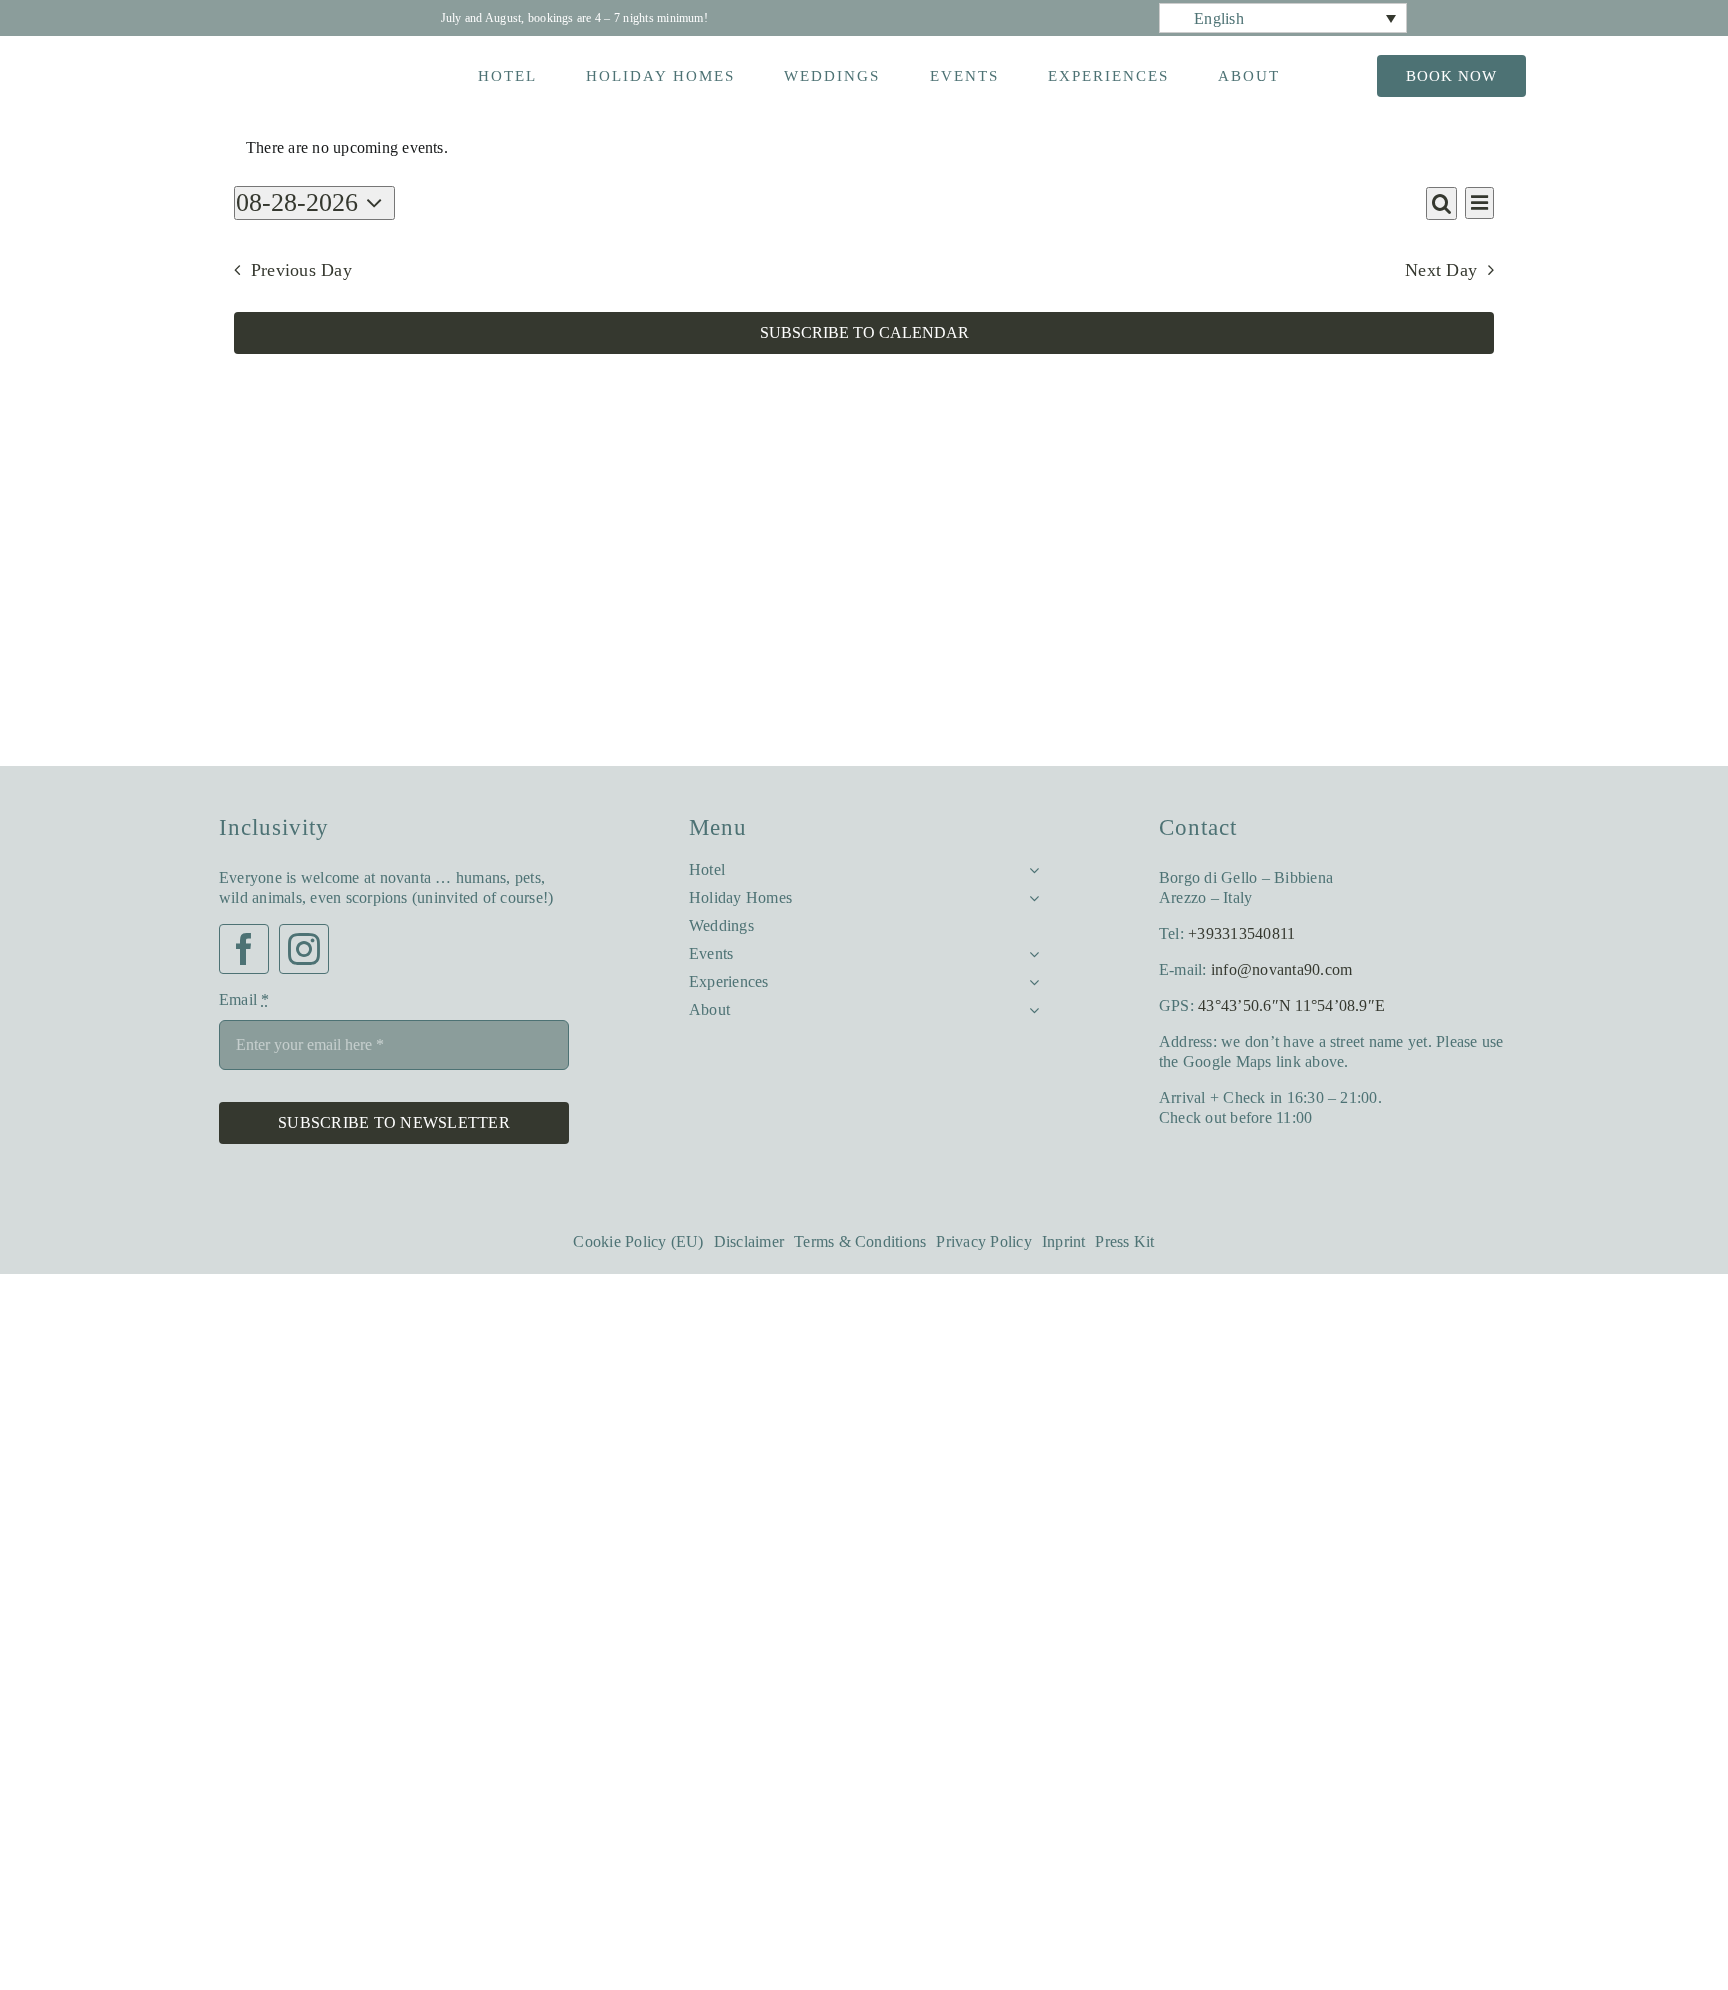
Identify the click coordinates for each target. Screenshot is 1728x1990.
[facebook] (244, 969)
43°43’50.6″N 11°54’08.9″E (1302, 1005)
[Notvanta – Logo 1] (277, 62)
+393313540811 (1247, 933)
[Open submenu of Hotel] (1030, 865)
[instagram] (304, 969)
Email (247, 1019)
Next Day (1434, 271)
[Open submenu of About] (1030, 1005)
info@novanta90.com (1307, 969)
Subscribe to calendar (864, 334)
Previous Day (312, 271)
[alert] (864, 148)
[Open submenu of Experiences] (1030, 977)
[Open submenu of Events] (1030, 949)
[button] (1283, 18)
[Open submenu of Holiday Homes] (1030, 893)
